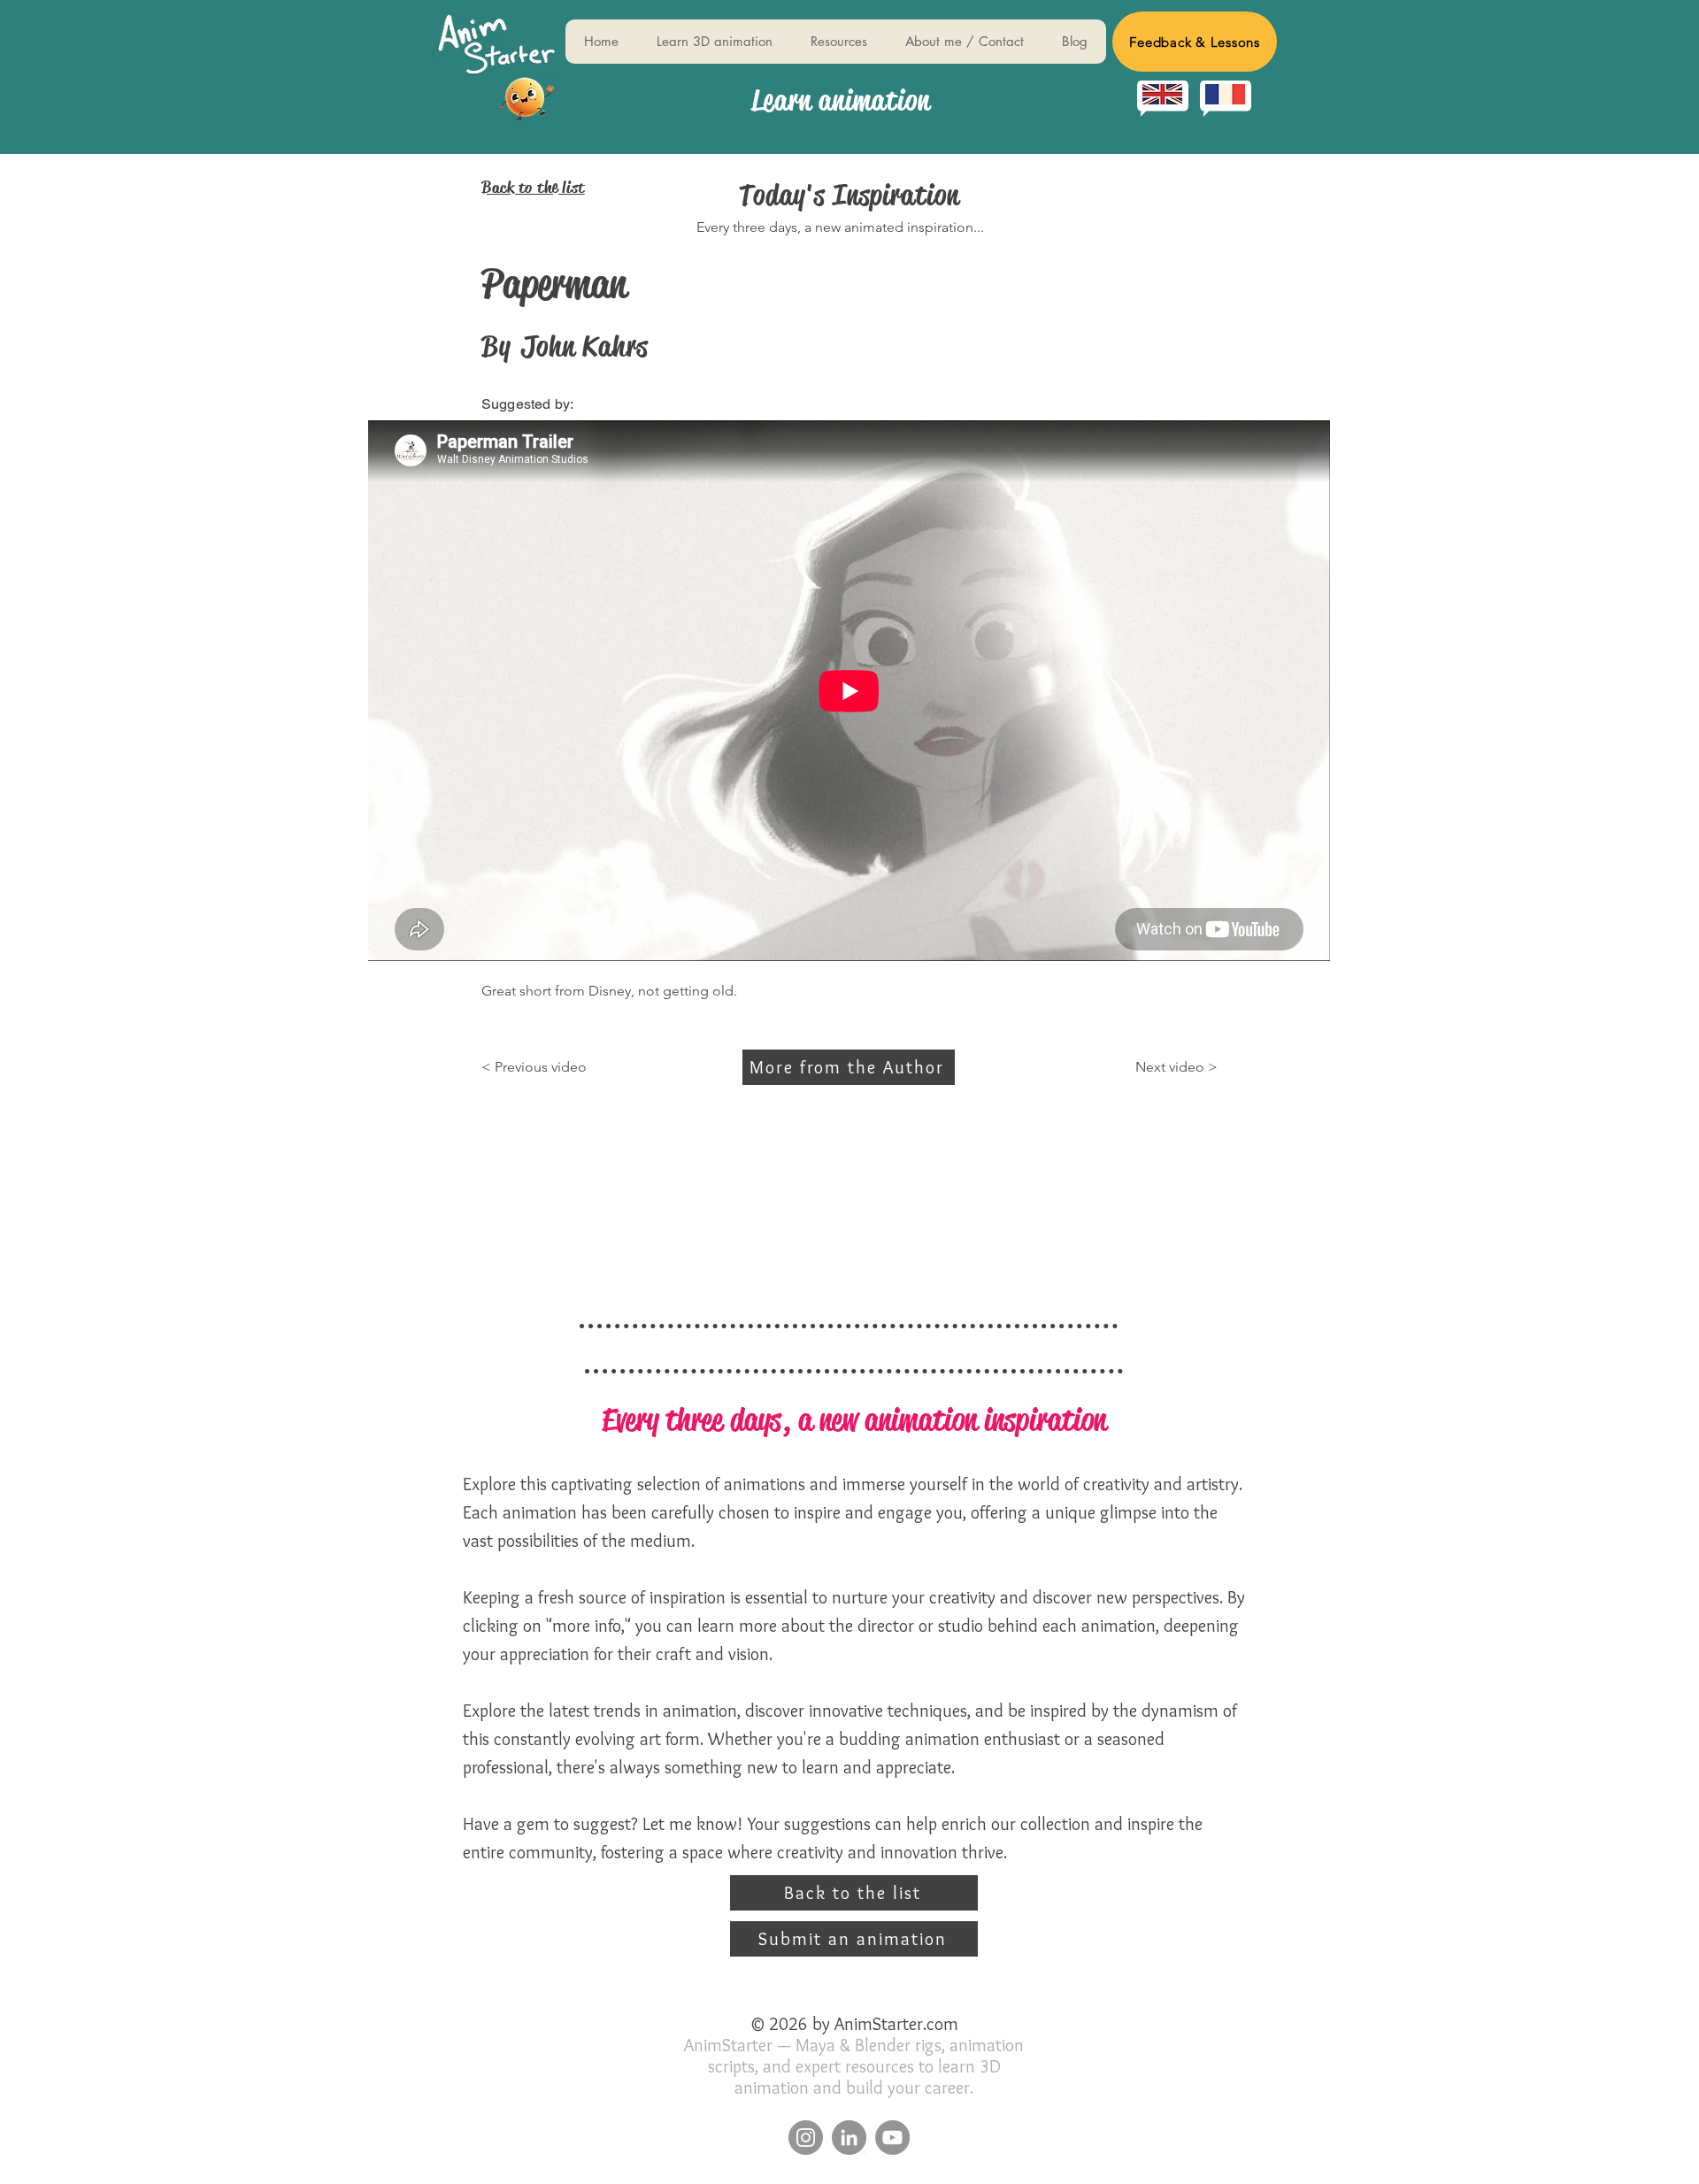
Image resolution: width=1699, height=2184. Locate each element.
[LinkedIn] (849, 2138)
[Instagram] (806, 2138)
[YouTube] (892, 2138)
